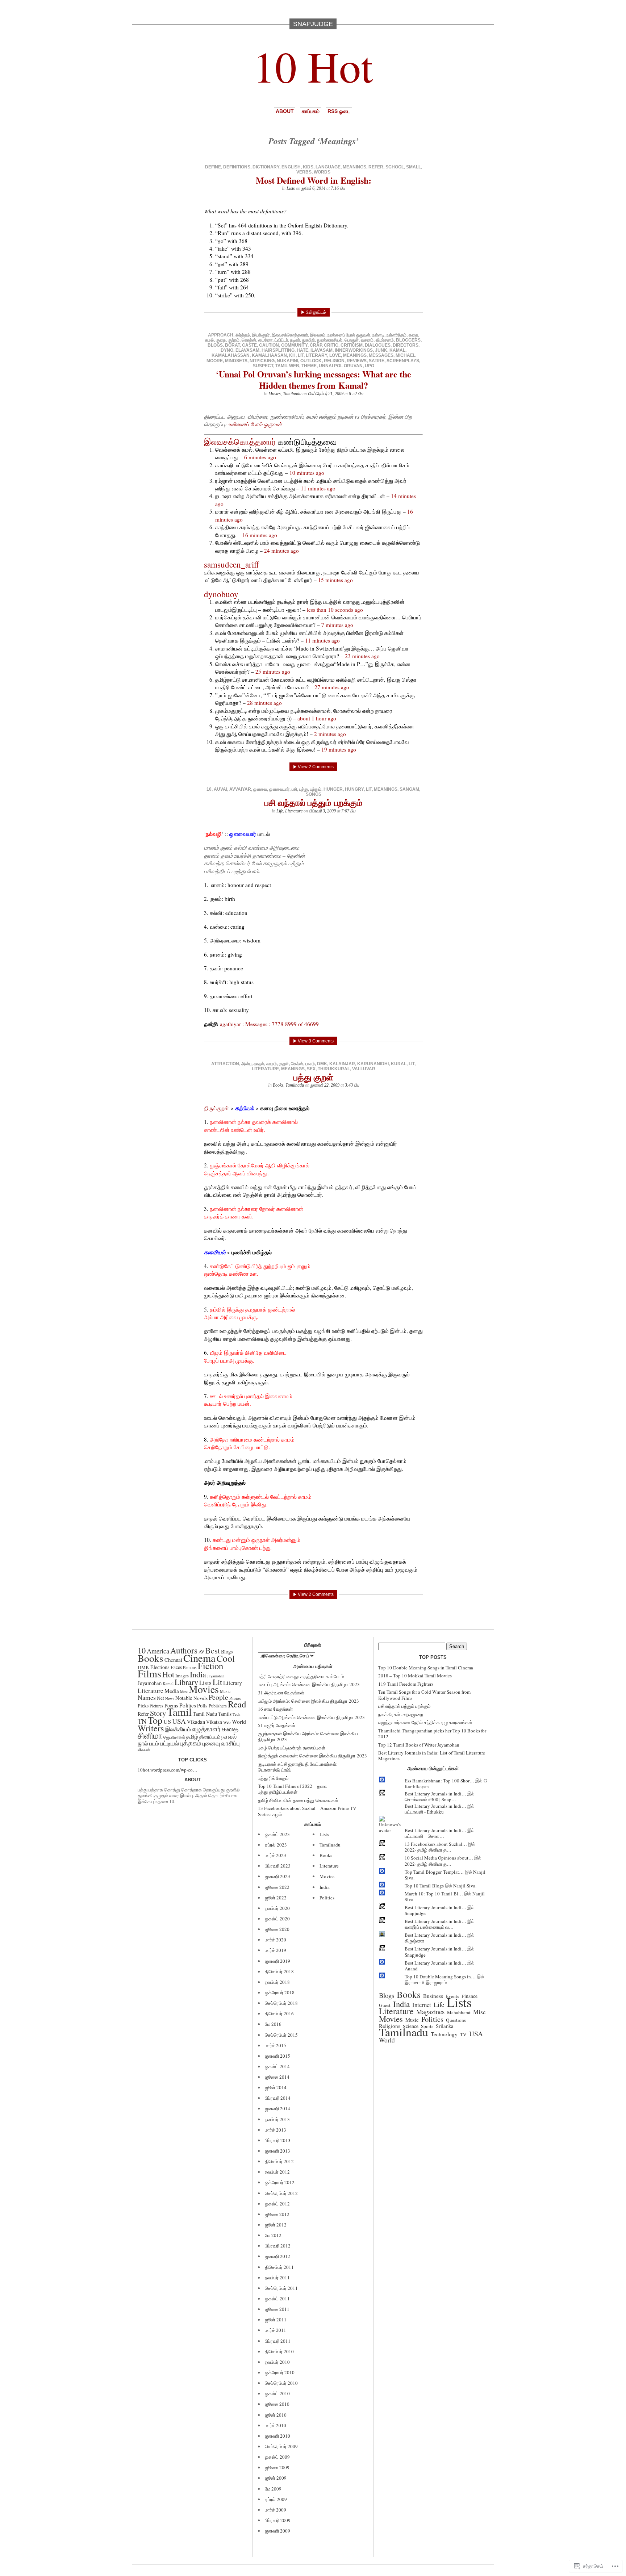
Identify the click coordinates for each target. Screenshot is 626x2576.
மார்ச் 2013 (276, 2130)
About (285, 111)
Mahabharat (459, 2012)
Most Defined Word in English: (314, 180)
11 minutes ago (318, 488)
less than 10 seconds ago (335, 610)
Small (414, 167)
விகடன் (144, 1749)
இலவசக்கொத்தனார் (290, 335)
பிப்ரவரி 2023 (278, 1866)
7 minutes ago (337, 625)
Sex (311, 1069)
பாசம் (310, 1064)
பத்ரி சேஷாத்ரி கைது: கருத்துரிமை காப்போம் (301, 1676)
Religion (334, 361)
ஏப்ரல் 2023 (276, 1845)
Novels (201, 1698)
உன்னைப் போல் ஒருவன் (255, 424)
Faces (176, 1667)
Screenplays (403, 361)
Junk (381, 350)
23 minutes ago (362, 656)
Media (172, 1691)
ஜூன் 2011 (276, 2320)
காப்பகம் (311, 111)
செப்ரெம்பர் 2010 (281, 2383)
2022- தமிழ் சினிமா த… (428, 1850)
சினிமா (150, 1735)
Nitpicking (262, 361)
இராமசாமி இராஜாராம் (426, 1982)
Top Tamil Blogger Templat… (434, 1872)
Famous (190, 1667)
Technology (444, 2034)
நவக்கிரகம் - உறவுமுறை (400, 1714)
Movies (275, 394)
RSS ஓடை (339, 111)
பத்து (304, 789)
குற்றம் (234, 340)
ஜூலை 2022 (277, 1887)
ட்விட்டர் (281, 340)
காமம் (272, 1064)
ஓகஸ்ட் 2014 (277, 2066)
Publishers (218, 1706)
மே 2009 (273, 2489)
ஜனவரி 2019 (277, 1961)
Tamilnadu (292, 394)
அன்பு (246, 1064)
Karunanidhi (373, 1064)
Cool (226, 1658)
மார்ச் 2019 (276, 1950)
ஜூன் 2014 (276, 2087)
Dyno (227, 350)
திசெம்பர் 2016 (279, 2013)
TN (142, 1721)
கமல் (209, 340)
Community (294, 345)
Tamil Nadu (205, 1714)
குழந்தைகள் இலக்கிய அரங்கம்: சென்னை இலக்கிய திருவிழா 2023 (308, 1736)
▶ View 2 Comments (313, 767)
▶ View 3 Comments (313, 1041)
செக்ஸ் (297, 1064)
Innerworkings (354, 350)
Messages (381, 355)
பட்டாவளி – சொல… (424, 1836)
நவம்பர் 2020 (277, 1908)
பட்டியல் (170, 1743)
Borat (232, 345)
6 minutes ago (260, 457)
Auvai (220, 789)
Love (335, 355)
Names (147, 1697)
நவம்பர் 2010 (277, 2362)
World (239, 1721)
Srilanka (445, 2026)
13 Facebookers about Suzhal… (436, 1844)
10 (209, 789)
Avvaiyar (240, 789)
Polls (202, 1705)
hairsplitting (278, 350)
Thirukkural (334, 1069)
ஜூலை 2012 (277, 2214)
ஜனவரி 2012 (277, 2256)
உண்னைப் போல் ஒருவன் (349, 335)
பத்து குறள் (313, 1077)
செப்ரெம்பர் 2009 (281, 2446)
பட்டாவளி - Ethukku (424, 1812)
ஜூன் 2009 (276, 2478)
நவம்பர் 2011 (277, 2278)
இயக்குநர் (261, 335)
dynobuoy (221, 594)
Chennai (173, 1660)
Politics (327, 1898)
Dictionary (266, 167)
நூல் (143, 1743)
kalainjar (342, 1064)
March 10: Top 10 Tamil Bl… (434, 1894)
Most (184, 1691)
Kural (399, 1064)
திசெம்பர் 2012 (279, 2161)
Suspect (263, 366)
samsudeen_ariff (231, 564)
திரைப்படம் (210, 1737)
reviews (357, 361)
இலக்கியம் (178, 1729)
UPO (370, 366)
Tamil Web (287, 366)
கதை (413, 335)
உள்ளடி (378, 335)
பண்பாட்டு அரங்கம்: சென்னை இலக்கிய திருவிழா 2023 (311, 1717)
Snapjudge (415, 1913)
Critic (331, 345)
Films (149, 1673)
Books (278, 1085)
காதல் (259, 1064)
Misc (479, 2012)
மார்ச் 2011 (276, 2330)
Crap (316, 345)
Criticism (352, 345)
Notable (184, 1698)
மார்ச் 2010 (276, 2425)
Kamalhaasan (269, 355)
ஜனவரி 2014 (277, 2108)
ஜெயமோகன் (174, 1737)
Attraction (225, 1064)
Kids (308, 167)
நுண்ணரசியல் (330, 340)
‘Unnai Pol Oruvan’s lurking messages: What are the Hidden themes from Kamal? (314, 380)
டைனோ (265, 340)
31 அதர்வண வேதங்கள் (281, 1693)
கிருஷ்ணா (414, 1941)
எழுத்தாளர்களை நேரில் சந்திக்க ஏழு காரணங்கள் (425, 1722)
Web (227, 1722)
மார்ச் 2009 (276, 2510)
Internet (422, 2005)
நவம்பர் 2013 (277, 2119)
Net (160, 1698)
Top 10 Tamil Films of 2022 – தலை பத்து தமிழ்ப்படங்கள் (293, 1789)
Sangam (409, 789)
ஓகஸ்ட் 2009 (277, 2457)
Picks (143, 1706)
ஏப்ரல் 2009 (276, 2499)
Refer (376, 167)
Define (213, 167)
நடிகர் (295, 340)
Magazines (430, 2012)
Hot (168, 1674)
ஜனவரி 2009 (277, 2531)
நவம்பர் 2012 (277, 2172)
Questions (456, 2020)
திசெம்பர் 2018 (279, 1971)
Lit (301, 355)
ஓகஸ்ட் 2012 (277, 2204)
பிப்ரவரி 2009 (278, 2520)
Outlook (311, 361)
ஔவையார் (279, 789)
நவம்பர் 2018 (277, 1982)
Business (433, 1996)
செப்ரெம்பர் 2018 (281, 2003)
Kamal (397, 350)
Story (158, 1713)
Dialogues (378, 345)
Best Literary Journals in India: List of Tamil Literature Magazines (432, 1756)
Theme (309, 366)
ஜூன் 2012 (276, 2225)
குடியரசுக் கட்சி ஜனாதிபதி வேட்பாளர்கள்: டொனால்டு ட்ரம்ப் (298, 1767)
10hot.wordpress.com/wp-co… (168, 1770)
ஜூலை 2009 (277, 2467)
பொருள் (352, 340)
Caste (249, 345)
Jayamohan (216, 1676)
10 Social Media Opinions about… (439, 1858)
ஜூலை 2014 (277, 2077)
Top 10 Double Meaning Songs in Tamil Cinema (426, 1668)
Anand (411, 1969)
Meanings (354, 167)
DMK (322, 1064)
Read (237, 1704)
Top (155, 1720)
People (218, 1697)
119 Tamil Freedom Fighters (406, 1684)
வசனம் (367, 340)
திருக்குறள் (216, 1108)
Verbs (304, 172)
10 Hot (313, 66)
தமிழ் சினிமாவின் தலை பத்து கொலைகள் (298, 1800)
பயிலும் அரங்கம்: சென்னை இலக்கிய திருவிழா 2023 (308, 1701)
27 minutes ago (332, 687)
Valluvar (364, 1069)
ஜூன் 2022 (276, 1898)
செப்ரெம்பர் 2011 (281, 2288)
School (395, 167)
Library (186, 1682)
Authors (184, 1650)
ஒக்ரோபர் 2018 (280, 1992)
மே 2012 (273, 2235)
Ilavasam (322, 350)
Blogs (215, 345)
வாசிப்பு (230, 1743)
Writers (151, 1728)
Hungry (354, 789)
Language (328, 167)
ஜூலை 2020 (277, 1929)
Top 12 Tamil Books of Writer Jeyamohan (419, 1745)
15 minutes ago (335, 580)
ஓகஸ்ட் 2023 (277, 1834)
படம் (154, 1743)
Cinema (199, 1658)
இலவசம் (318, 335)
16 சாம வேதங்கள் (275, 1709)
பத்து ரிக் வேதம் (273, 1778)
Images (182, 1676)
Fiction (210, 1666)
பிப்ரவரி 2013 (278, 2140)
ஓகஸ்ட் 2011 (277, 2299)
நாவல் (229, 1736)
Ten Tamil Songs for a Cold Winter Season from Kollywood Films (424, 1695)
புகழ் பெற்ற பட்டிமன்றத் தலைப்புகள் (292, 1748)
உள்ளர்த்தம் (397, 335)
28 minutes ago (264, 703)
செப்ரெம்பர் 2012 (281, 2193)
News (170, 1698)
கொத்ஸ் (249, 340)
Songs (314, 794)
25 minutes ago (273, 672)
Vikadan (196, 1722)
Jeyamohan (150, 1683)
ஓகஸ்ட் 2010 (277, 2393)
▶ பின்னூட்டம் (314, 312)
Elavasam (247, 350)
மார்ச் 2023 (276, 1855)
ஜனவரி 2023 (277, 1876)
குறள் (284, 1064)
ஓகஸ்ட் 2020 (277, 1919)
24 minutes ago (281, 551)
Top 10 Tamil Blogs (424, 1886)
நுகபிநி (308, 340)
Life (280, 811)
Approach (221, 335)
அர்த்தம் (243, 335)
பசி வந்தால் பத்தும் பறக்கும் (313, 802)
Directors (406, 345)
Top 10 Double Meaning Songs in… (440, 1977)
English (291, 167)
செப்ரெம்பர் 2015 (281, 2035)
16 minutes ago (260, 535)
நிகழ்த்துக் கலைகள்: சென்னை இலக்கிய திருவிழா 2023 (312, 1756)
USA (179, 1721)
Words (322, 172)
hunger (333, 789)
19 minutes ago (339, 749)
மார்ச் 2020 (276, 1940)
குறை (221, 340)
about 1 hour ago (317, 718)
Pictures (156, 1706)
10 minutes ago (307, 473)
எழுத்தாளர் (206, 1729)
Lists (291, 188)
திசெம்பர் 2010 (279, 2351)
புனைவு (211, 1743)
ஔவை (260, 789)
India (198, 1674)
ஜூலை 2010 (277, 2404)
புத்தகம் (191, 1743)
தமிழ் (192, 1736)
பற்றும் (316, 789)
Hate (302, 350)
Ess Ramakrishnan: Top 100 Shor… (439, 1781)
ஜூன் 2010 (276, 2415)
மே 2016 (273, 2024)
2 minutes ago (330, 734)
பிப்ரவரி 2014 (278, 2098)
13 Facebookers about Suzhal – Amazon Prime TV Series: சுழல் (307, 1811)
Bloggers (408, 340)
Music (225, 1691)
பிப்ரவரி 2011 (278, 2341)
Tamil (179, 1712)
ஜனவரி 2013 (277, 2151)
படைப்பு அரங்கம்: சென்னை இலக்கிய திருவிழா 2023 (309, 1684)
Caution (269, 345)
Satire (377, 361)
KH (292, 355)
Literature (294, 811)
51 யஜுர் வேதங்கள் (277, 1725)
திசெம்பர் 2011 (279, 2267)
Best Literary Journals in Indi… (435, 1794)
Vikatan (214, 1722)
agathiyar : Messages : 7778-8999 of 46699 (269, 1024)
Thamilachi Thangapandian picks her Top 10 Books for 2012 (432, 1734)
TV (463, 2035)
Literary (316, 355)
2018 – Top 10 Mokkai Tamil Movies (415, 1676)
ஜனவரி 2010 (277, 2436)
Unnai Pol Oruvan (341, 366)
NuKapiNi (287, 361)
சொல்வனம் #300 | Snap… (430, 1799)
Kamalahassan (231, 355)
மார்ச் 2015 (276, 2045)
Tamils (225, 1714)
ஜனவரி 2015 (277, 2056)
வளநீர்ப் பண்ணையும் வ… (429, 1927)
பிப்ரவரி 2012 (278, 2246)
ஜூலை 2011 (277, 2309)
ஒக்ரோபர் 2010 (280, 2372)
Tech (236, 1714)
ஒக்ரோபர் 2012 (280, 2182)
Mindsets (236, 361)
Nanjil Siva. (465, 1886)
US (167, 1722)
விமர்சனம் (385, 340)
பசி (294, 789)
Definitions (237, 167)
